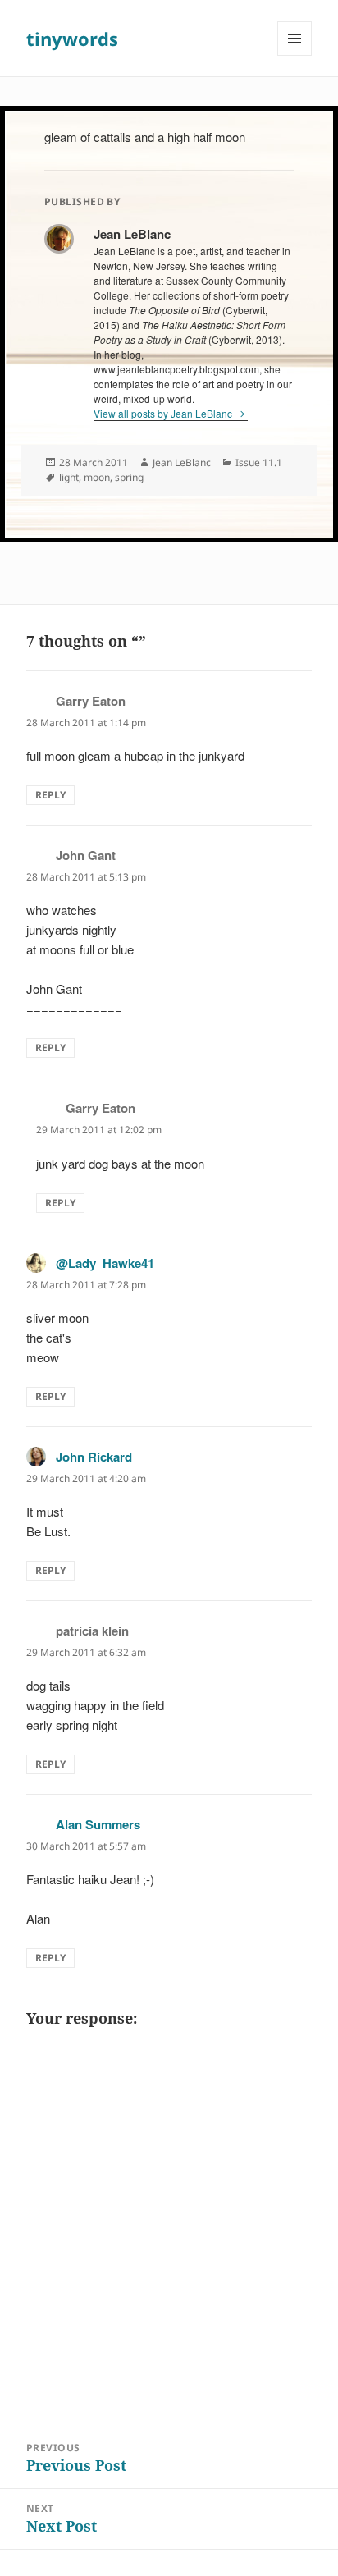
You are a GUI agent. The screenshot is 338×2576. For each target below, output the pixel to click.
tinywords (72, 39)
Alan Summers (98, 1824)
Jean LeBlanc (182, 462)
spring (129, 477)
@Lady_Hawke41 (105, 1263)
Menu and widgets (295, 55)
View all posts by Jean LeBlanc (164, 413)
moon (97, 477)
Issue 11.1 (259, 462)
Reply (50, 795)
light (69, 477)
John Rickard (94, 1457)
